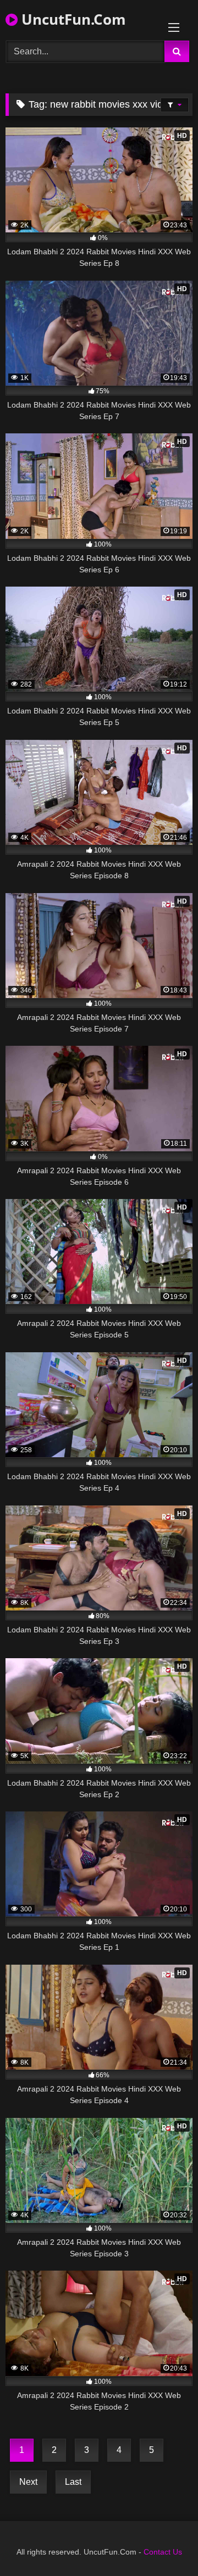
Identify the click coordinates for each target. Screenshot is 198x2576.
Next (28, 2482)
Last (73, 2482)
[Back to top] (164, 2543)
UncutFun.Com (72, 19)
